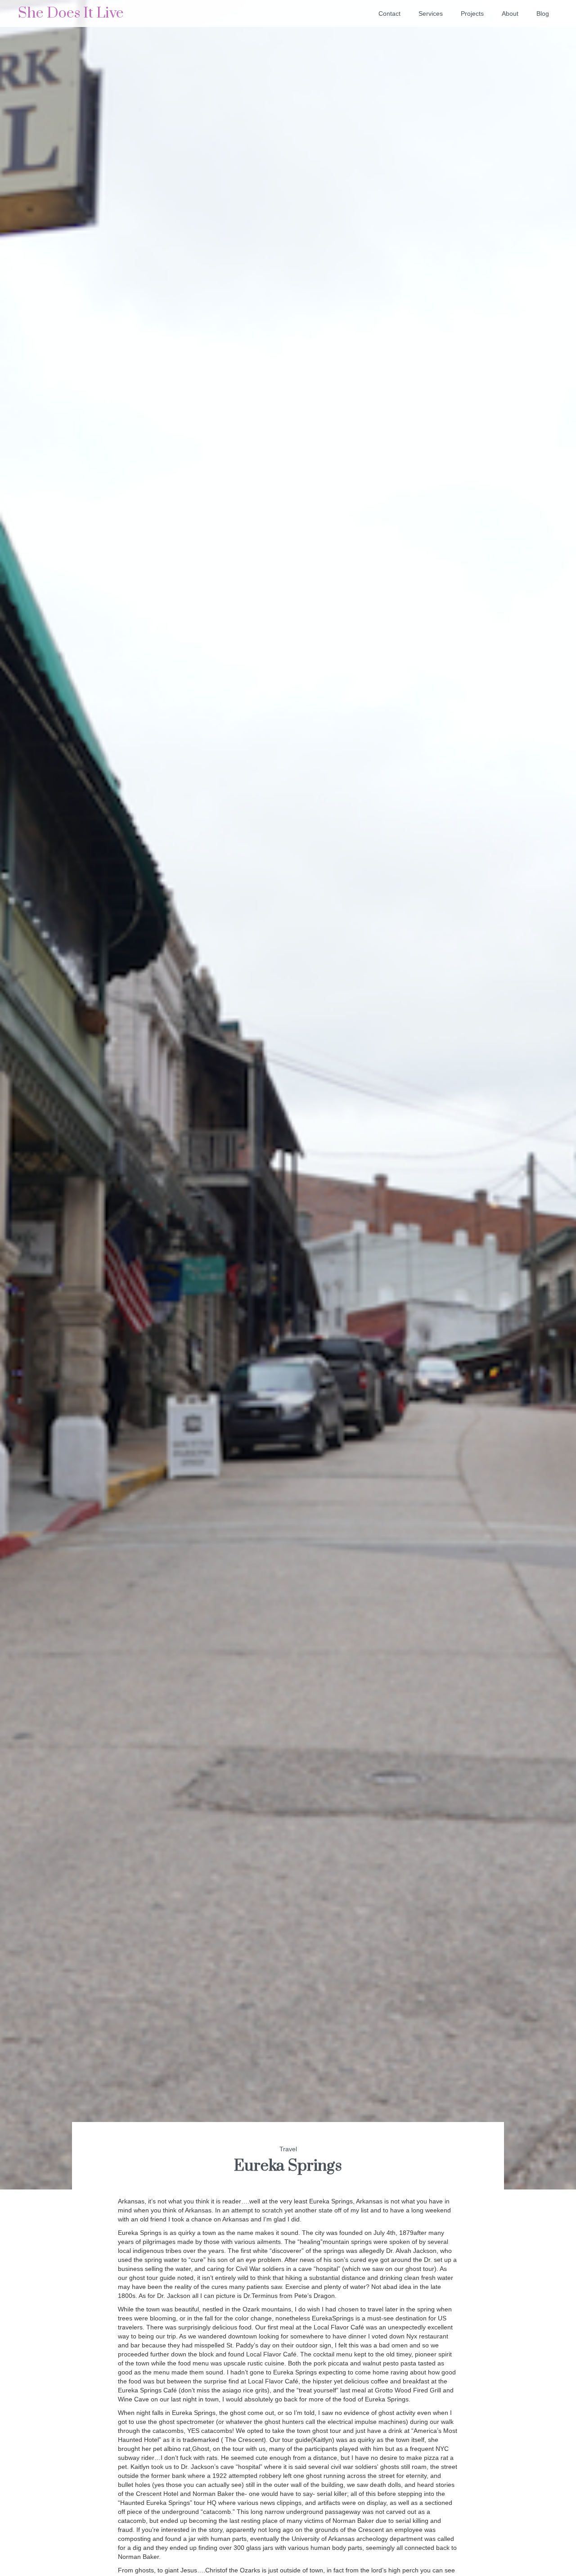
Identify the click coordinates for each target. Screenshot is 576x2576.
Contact (389, 13)
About (510, 13)
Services (431, 13)
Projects (472, 13)
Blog (543, 13)
